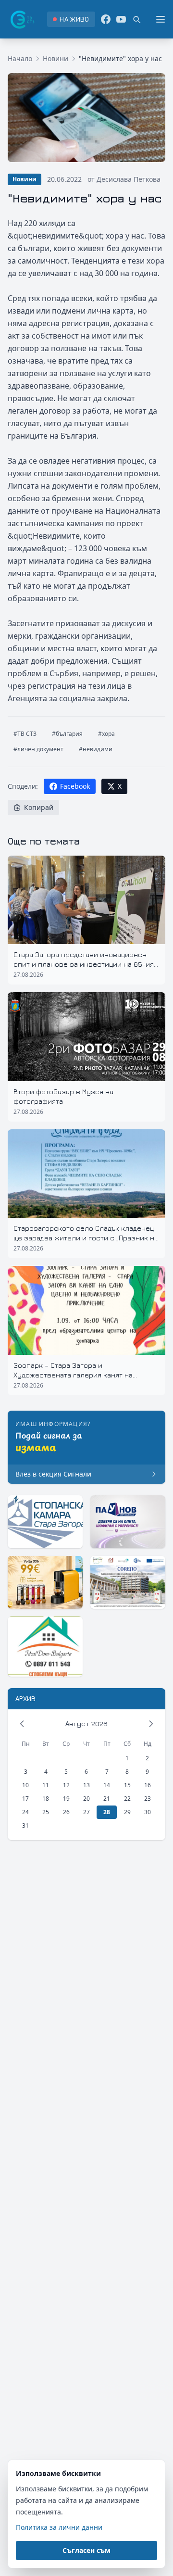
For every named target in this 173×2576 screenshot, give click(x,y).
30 (148, 1812)
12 (66, 1785)
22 (127, 1799)
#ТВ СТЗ (25, 734)
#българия (67, 734)
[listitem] (71, 19)
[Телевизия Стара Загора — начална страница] (22, 19)
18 (46, 1799)
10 (25, 1785)
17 (25, 1799)
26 (66, 1812)
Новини (56, 58)
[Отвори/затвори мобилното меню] (161, 19)
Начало (20, 58)
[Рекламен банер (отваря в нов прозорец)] (45, 1522)
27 (86, 1812)
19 (66, 1799)
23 (148, 1799)
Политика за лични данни (59, 2527)
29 (127, 1812)
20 (86, 1799)
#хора (106, 734)
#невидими (96, 749)
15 (127, 1785)
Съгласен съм (86, 2550)
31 (25, 1825)
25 (46, 1812)
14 (107, 1785)
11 (46, 1785)
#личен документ (38, 749)
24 (25, 1812)
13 (86, 1785)
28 (107, 1812)
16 (148, 1785)
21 (107, 1799)
